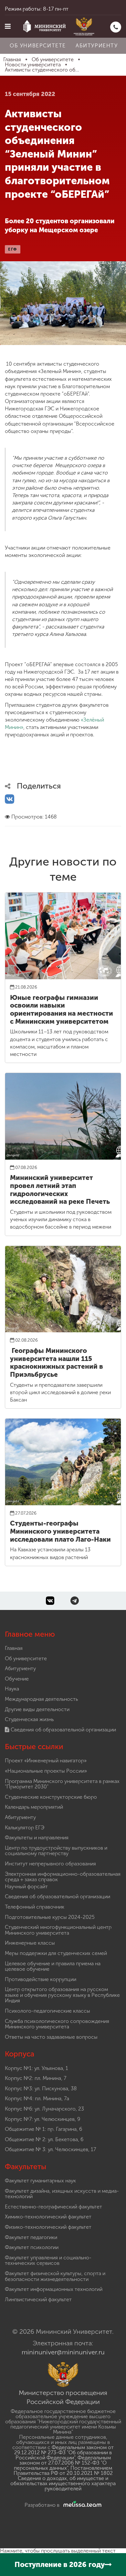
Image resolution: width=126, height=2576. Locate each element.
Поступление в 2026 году (60, 2565)
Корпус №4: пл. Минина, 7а (37, 2098)
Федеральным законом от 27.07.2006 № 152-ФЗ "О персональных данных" (62, 2463)
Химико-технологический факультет (48, 2217)
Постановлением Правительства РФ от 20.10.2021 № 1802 (63, 2471)
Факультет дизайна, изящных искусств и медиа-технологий (62, 2194)
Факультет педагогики (31, 2237)
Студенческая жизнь (29, 1719)
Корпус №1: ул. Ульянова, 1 (37, 2068)
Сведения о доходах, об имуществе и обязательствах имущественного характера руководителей (63, 2483)
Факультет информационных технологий (54, 2289)
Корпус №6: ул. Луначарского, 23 (44, 2109)
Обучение (17, 1679)
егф (13, 249)
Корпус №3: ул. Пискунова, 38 (41, 2088)
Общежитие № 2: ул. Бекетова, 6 (44, 2139)
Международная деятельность (41, 1699)
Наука (12, 1689)
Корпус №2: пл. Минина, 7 (36, 2078)
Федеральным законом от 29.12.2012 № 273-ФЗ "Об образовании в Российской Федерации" (64, 2452)
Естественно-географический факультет (53, 2207)
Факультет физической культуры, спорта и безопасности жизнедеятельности (55, 2276)
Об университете (38, 46)
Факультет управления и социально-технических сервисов (48, 2260)
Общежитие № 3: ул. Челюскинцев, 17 (50, 2149)
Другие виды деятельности (37, 1709)
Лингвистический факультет (38, 2299)
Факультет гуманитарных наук (40, 2181)
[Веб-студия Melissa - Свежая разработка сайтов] (81, 2505)
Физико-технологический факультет (48, 2227)
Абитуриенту (97, 46)
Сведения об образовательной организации (63, 1730)
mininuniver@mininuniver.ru (63, 2352)
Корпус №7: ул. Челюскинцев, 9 (42, 2119)
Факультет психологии (32, 2247)
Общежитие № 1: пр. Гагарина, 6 (43, 2129)
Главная (14, 1648)
